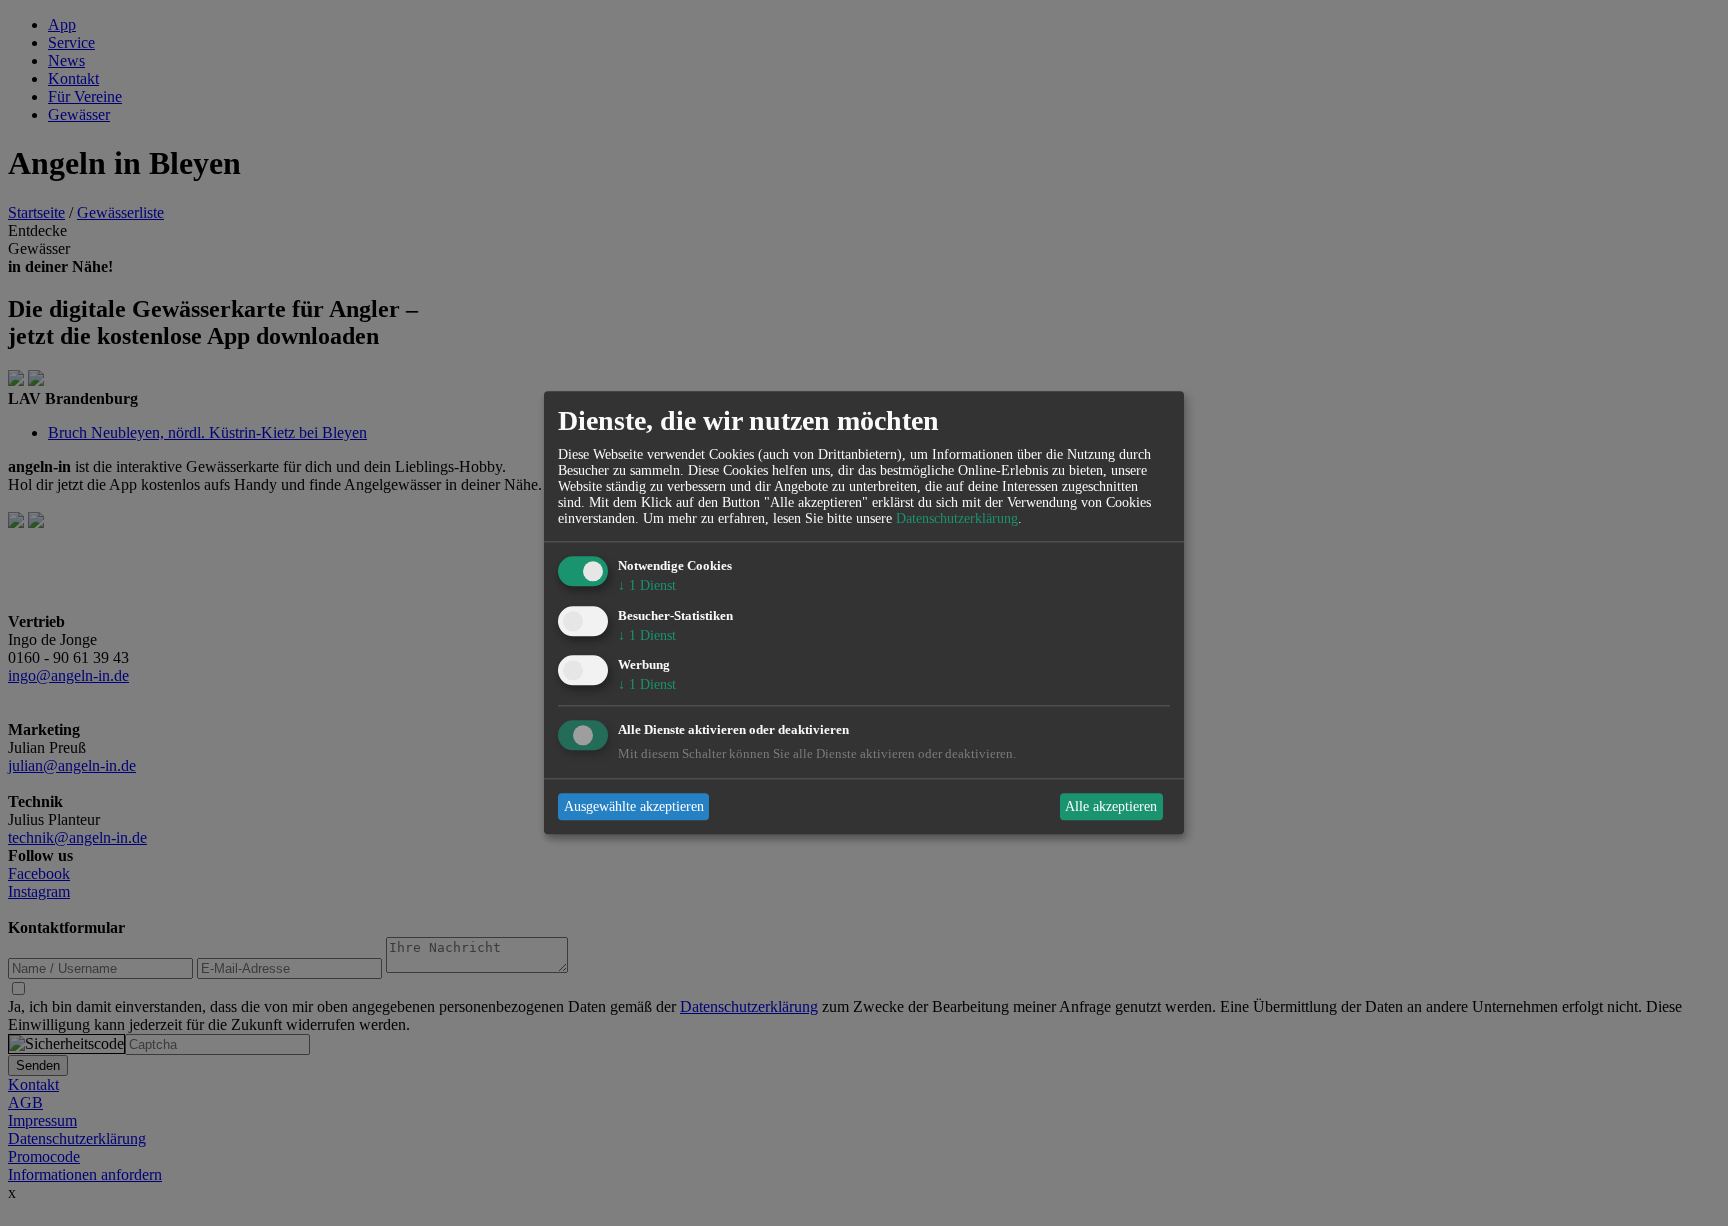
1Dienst (647, 585)
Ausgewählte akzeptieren (634, 806)
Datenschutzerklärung (957, 518)
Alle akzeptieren (1111, 806)
